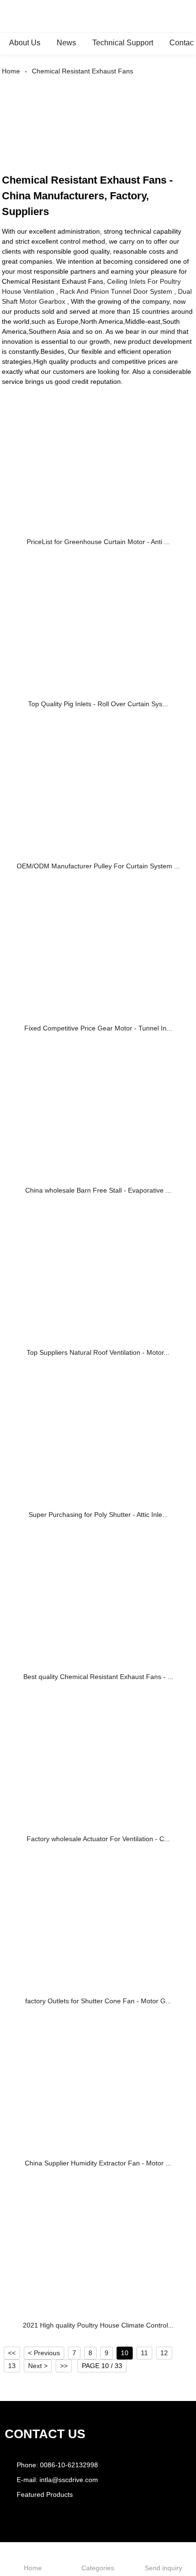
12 (164, 2353)
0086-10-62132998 (69, 2465)
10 (125, 2353)
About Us (25, 43)
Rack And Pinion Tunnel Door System (116, 291)
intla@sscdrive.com (69, 2480)
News (66, 43)
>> (64, 2366)
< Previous (44, 2353)
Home (11, 71)
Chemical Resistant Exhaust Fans (83, 71)
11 (144, 2353)
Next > (38, 2366)
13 (12, 2366)
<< (12, 2353)
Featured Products (45, 2494)
